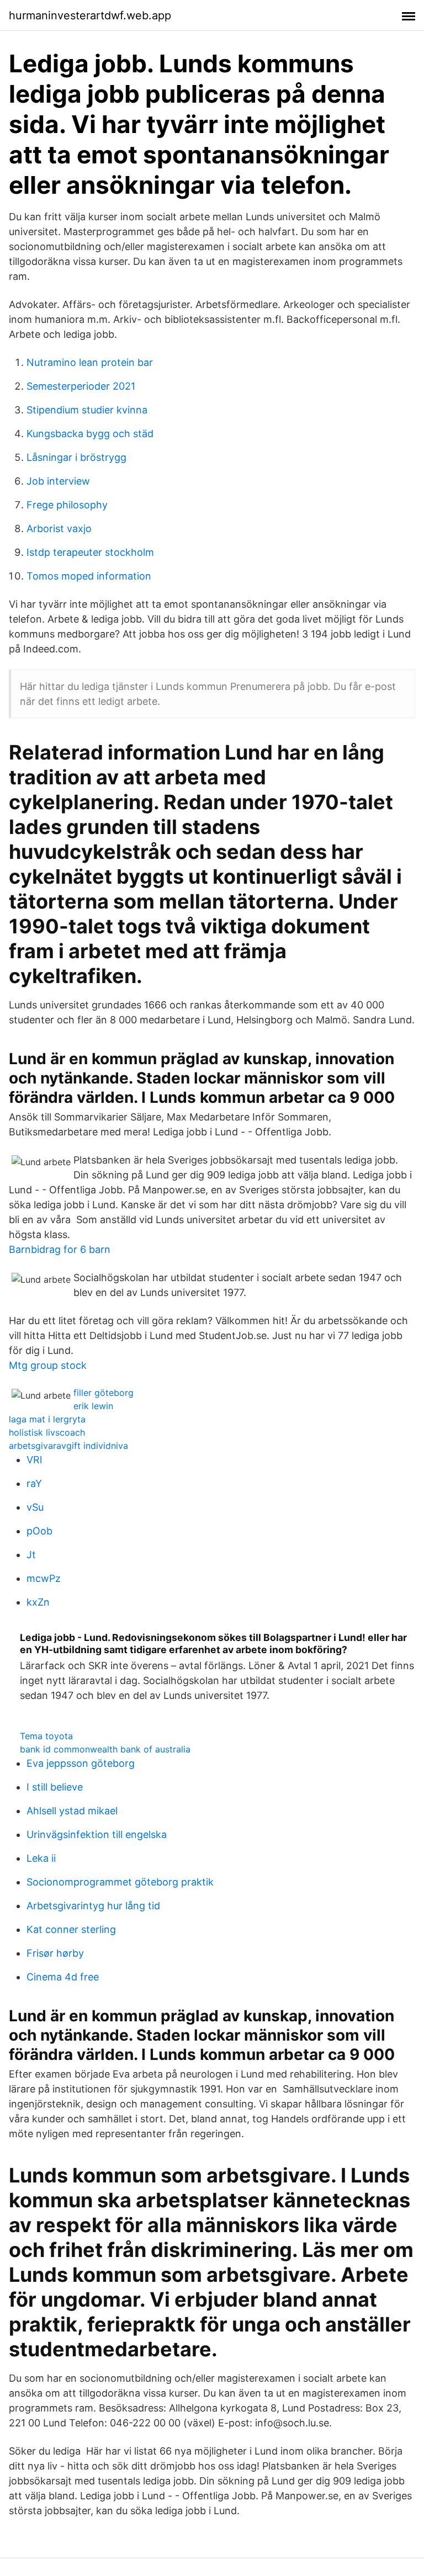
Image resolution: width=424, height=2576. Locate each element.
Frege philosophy (67, 505)
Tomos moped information (89, 576)
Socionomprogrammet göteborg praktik (120, 1882)
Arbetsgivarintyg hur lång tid (93, 1906)
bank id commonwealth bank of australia (105, 1749)
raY (34, 1483)
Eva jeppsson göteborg (81, 1763)
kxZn (38, 1602)
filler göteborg (104, 1393)
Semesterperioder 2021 (81, 386)
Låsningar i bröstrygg (76, 457)
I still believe (55, 1787)
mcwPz (44, 1578)
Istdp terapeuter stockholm (90, 552)
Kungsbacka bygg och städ (90, 434)
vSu (35, 1507)
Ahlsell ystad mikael (72, 1811)
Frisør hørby (55, 1953)
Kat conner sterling (71, 1929)
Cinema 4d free (63, 1977)
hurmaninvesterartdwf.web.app (90, 15)
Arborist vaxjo (59, 529)
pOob (39, 1531)
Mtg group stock (48, 1365)
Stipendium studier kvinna (87, 410)
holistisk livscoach (47, 1432)
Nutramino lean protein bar (90, 362)
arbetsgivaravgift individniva (68, 1446)
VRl (34, 1460)
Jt (31, 1555)
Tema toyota (46, 1736)
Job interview (58, 481)
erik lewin (93, 1406)
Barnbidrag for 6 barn (60, 1249)
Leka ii (41, 1858)
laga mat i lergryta (47, 1419)
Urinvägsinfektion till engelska (97, 1834)
